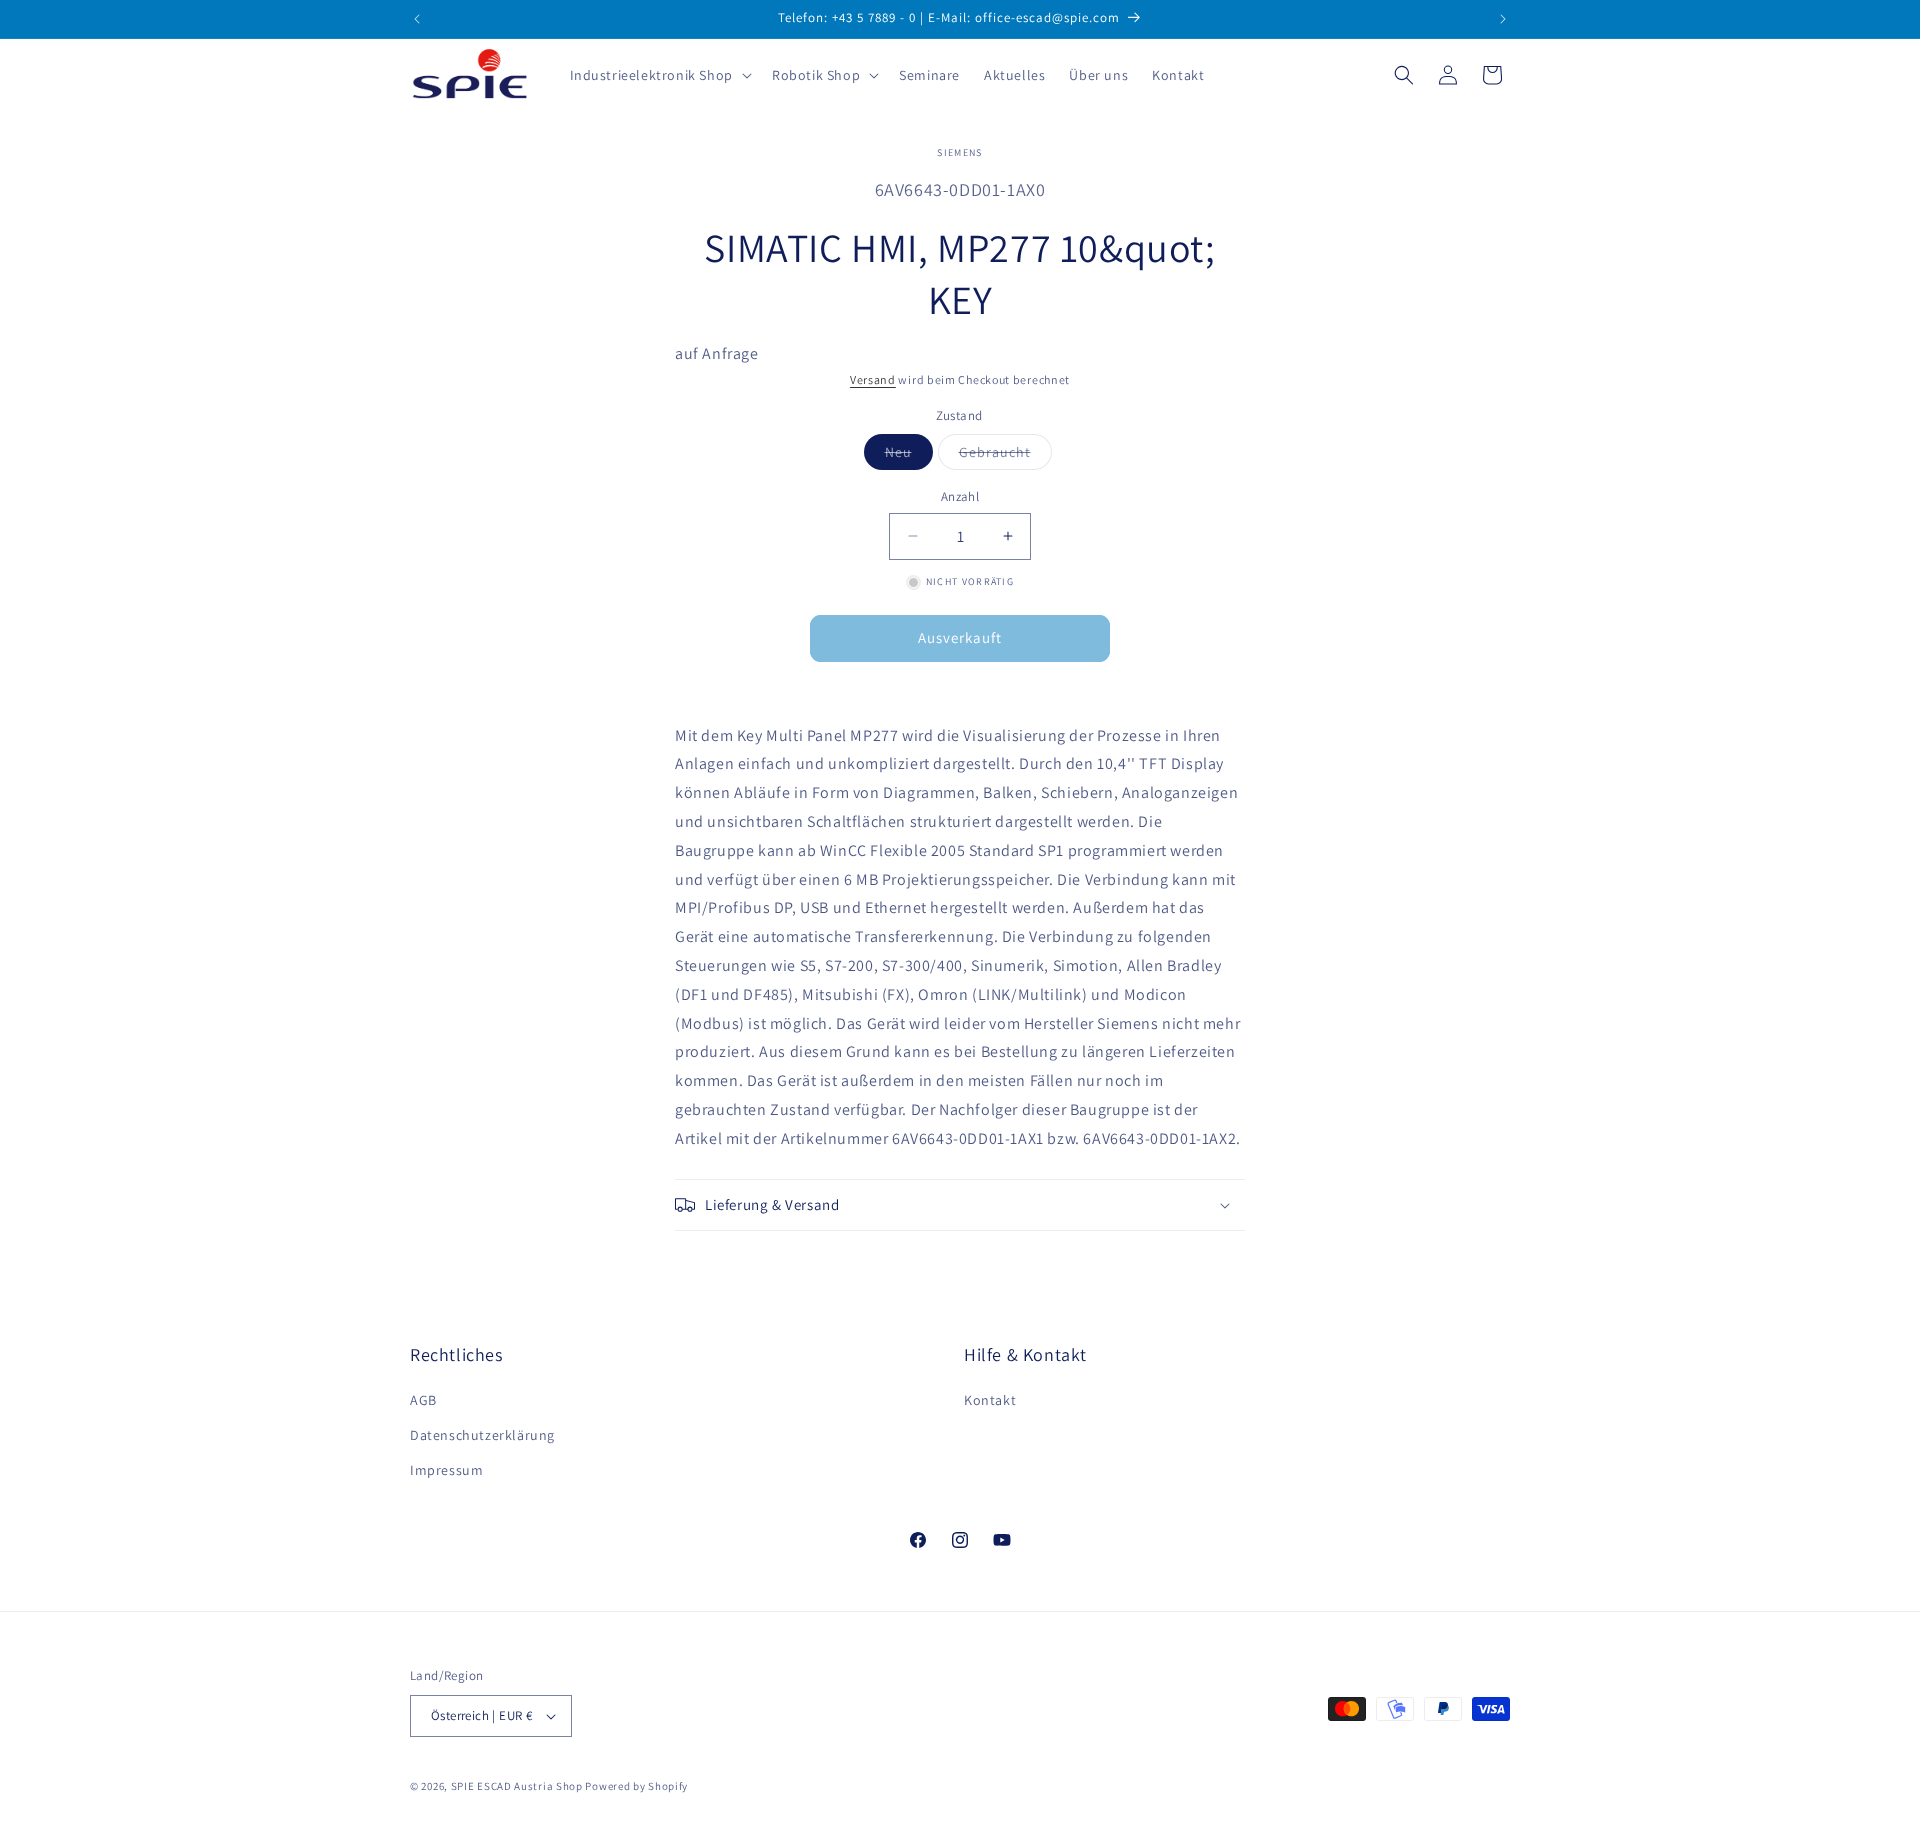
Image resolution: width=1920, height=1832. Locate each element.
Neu (909, 456)
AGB (423, 1400)
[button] (659, 75)
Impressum (446, 1470)
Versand (873, 379)
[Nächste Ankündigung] (1503, 19)
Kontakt (990, 1400)
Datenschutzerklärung (482, 1435)
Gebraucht (1005, 456)
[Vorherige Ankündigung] (417, 19)
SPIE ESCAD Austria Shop (517, 1786)
